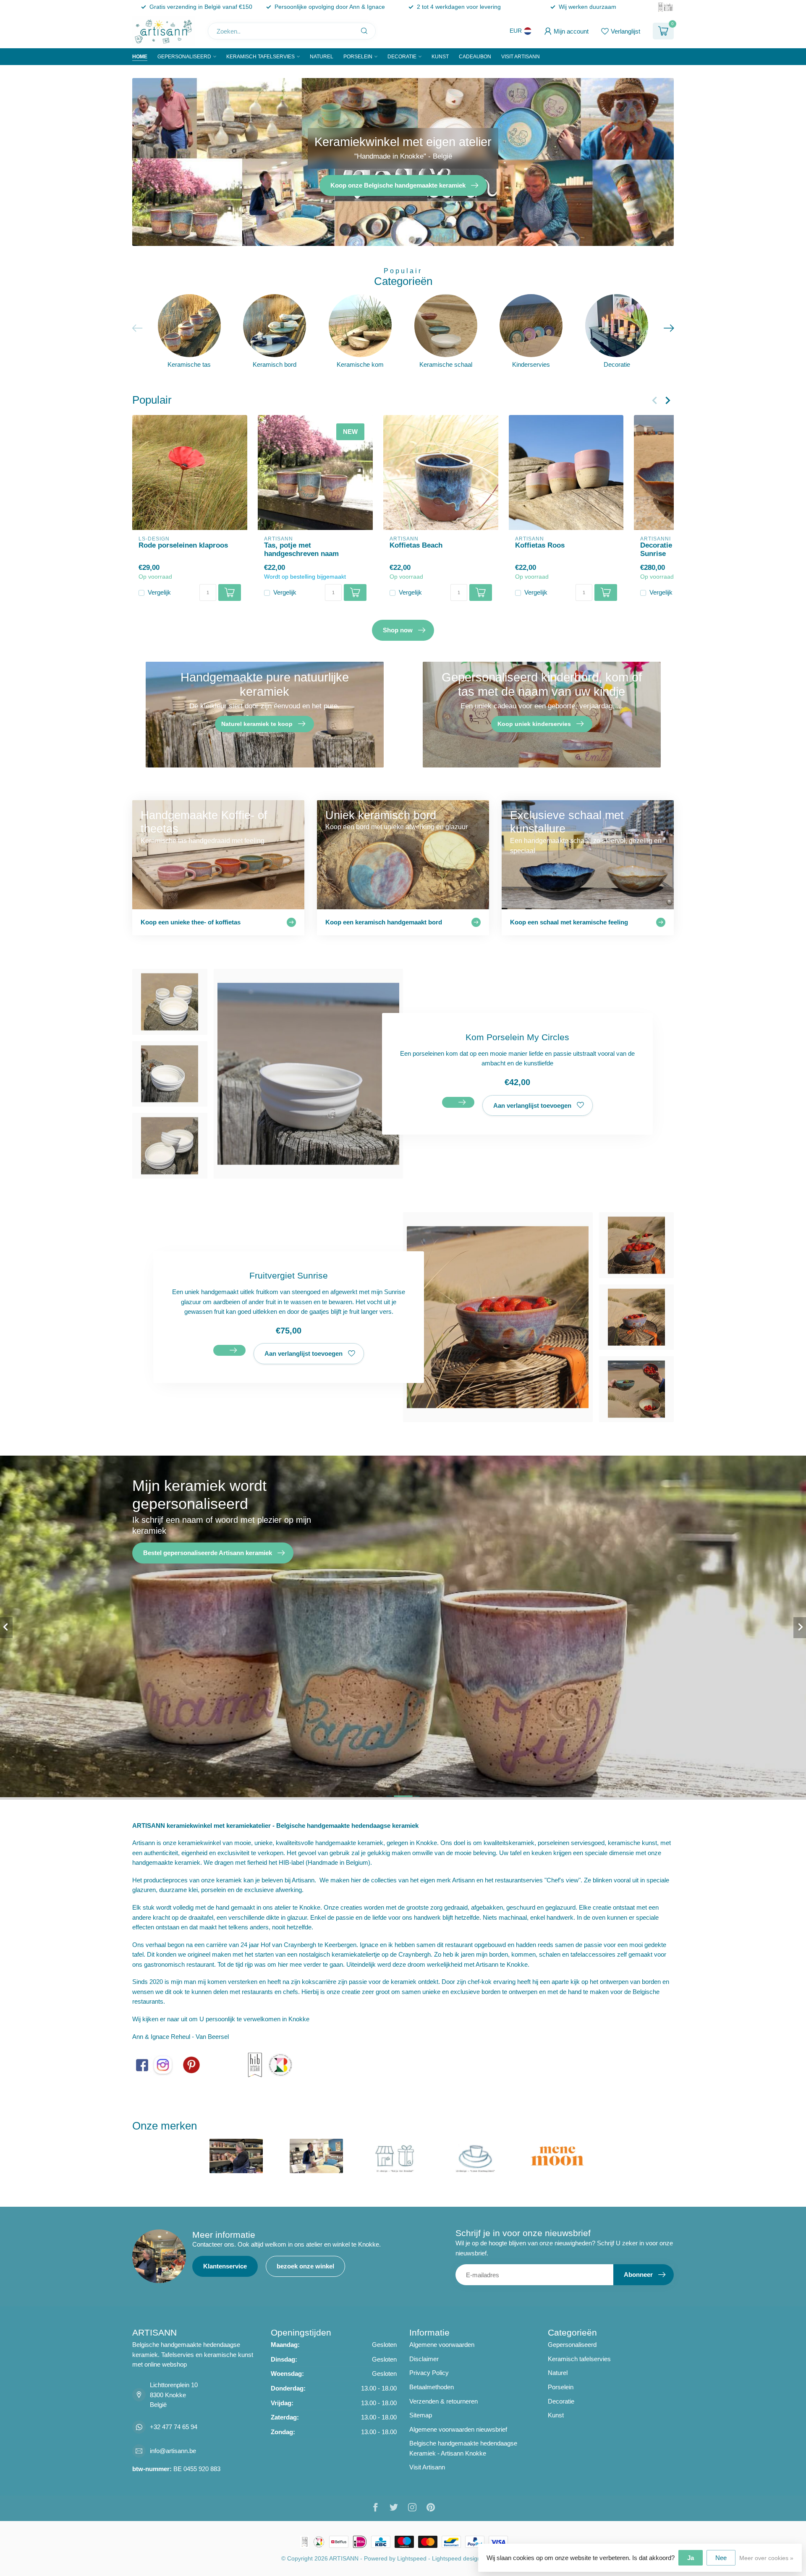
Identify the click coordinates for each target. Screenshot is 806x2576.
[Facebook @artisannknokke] (142, 2064)
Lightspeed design (456, 2559)
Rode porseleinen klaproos (183, 545)
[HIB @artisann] (255, 2064)
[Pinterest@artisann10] (191, 2064)
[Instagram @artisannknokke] (163, 2064)
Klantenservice (225, 2266)
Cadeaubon (475, 57)
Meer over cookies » (766, 2558)
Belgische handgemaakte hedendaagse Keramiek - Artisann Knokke (463, 2448)
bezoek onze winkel (305, 2266)
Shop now (398, 630)
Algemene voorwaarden (442, 2345)
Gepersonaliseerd (184, 57)
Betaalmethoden (432, 2387)
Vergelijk (159, 593)
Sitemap (421, 2415)
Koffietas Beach (416, 545)
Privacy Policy (429, 2373)
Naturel (322, 57)
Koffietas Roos (540, 545)
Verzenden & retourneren (444, 2401)
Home (140, 57)
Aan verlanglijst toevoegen (532, 1105)
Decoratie (402, 57)
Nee (721, 2558)
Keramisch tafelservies (260, 57)
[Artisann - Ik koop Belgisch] (280, 2064)
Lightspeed (412, 2559)
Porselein (358, 57)
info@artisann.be (173, 2451)
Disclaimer (424, 2359)
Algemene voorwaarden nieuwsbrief (458, 2429)
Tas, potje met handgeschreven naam (301, 549)
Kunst (440, 57)
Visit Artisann (521, 57)
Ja (691, 2558)
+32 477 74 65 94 (174, 2427)
